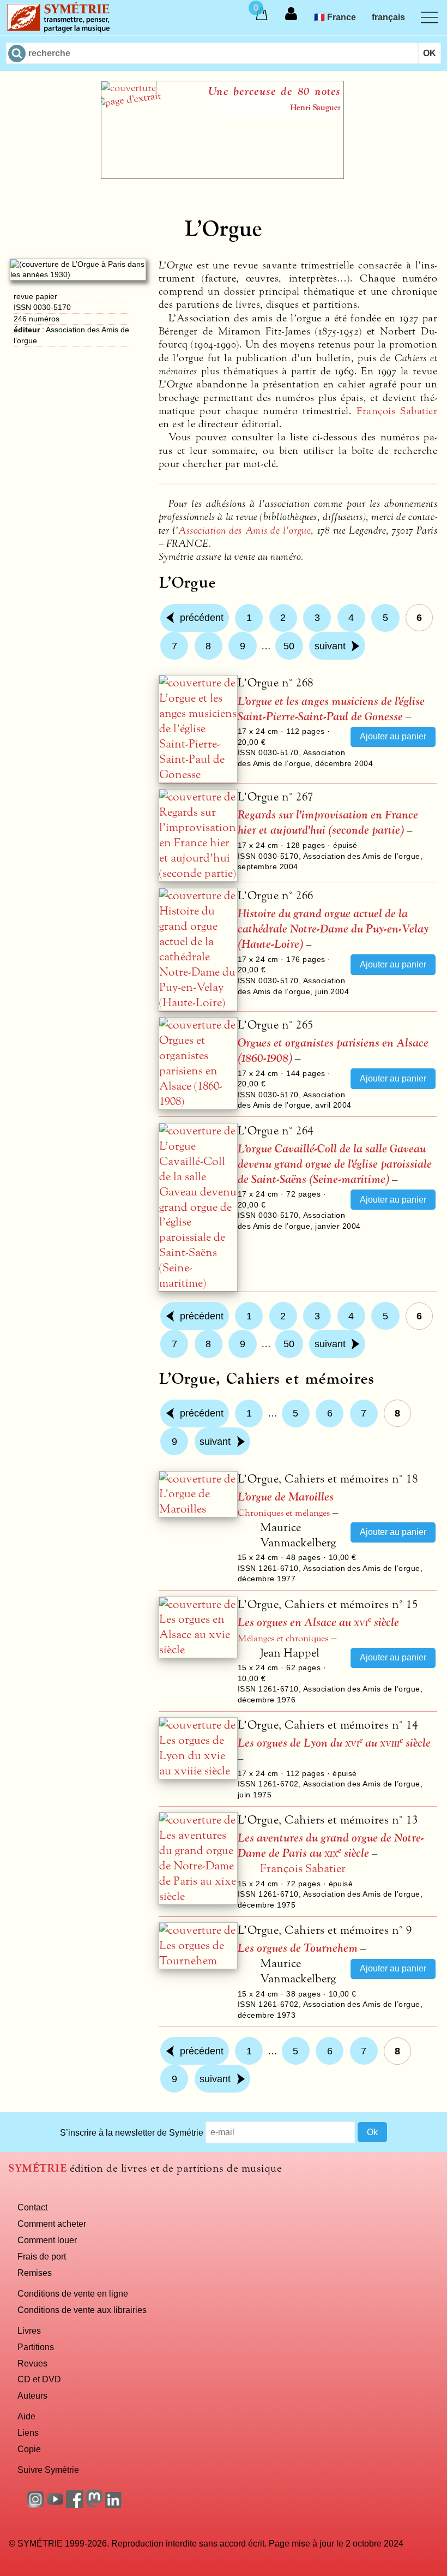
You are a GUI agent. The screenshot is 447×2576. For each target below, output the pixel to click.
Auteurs (32, 2395)
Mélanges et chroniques (283, 1639)
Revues (32, 2363)
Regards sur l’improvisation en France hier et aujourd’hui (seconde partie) (328, 823)
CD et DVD (39, 2379)
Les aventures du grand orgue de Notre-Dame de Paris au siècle (331, 1846)
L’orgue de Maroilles (286, 1497)
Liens (28, 2432)
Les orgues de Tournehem (298, 1948)
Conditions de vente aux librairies (82, 2310)
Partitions (36, 2347)
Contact (32, 2207)
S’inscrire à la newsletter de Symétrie (132, 2132)
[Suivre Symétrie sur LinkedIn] (114, 2505)
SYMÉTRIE (38, 2168)
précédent (202, 618)
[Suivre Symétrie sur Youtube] (55, 2505)
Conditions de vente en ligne (73, 2293)
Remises (35, 2273)
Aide (26, 2416)
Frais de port (42, 2256)
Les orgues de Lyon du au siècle (334, 1743)
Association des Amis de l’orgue (244, 530)
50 (289, 646)
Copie (29, 2449)
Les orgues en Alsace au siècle (318, 1622)
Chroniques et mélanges (284, 1513)
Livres (29, 2330)
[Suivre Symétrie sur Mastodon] (94, 2505)
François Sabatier (397, 411)
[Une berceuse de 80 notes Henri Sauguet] (222, 176)
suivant (330, 646)
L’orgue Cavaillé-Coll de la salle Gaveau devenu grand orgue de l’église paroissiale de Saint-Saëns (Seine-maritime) (335, 1164)
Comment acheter (52, 2224)
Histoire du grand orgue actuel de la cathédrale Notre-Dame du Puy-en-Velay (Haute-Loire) (333, 929)
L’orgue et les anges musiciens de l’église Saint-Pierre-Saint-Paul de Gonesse (331, 709)
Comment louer (47, 2240)
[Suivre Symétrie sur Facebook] (75, 2505)
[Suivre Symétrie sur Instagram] (35, 2505)
